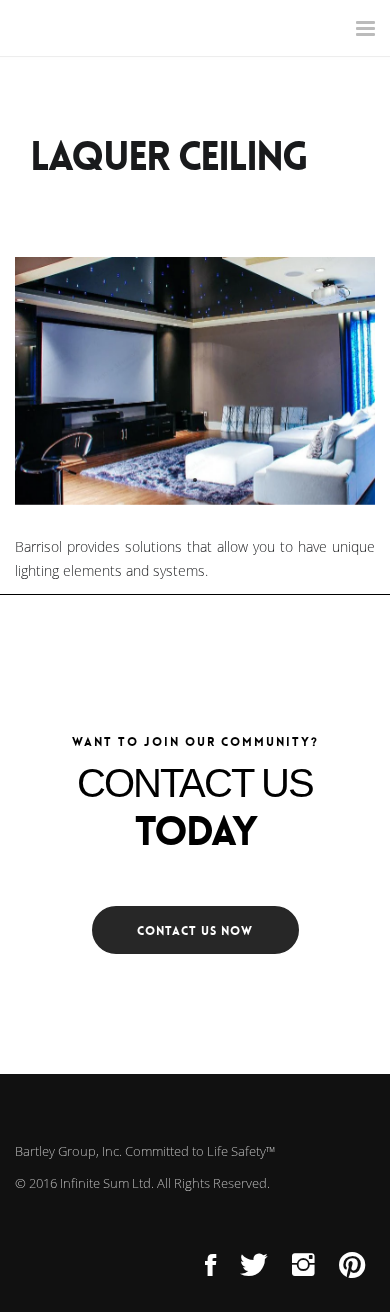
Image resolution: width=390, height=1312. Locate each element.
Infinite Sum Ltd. (107, 1183)
